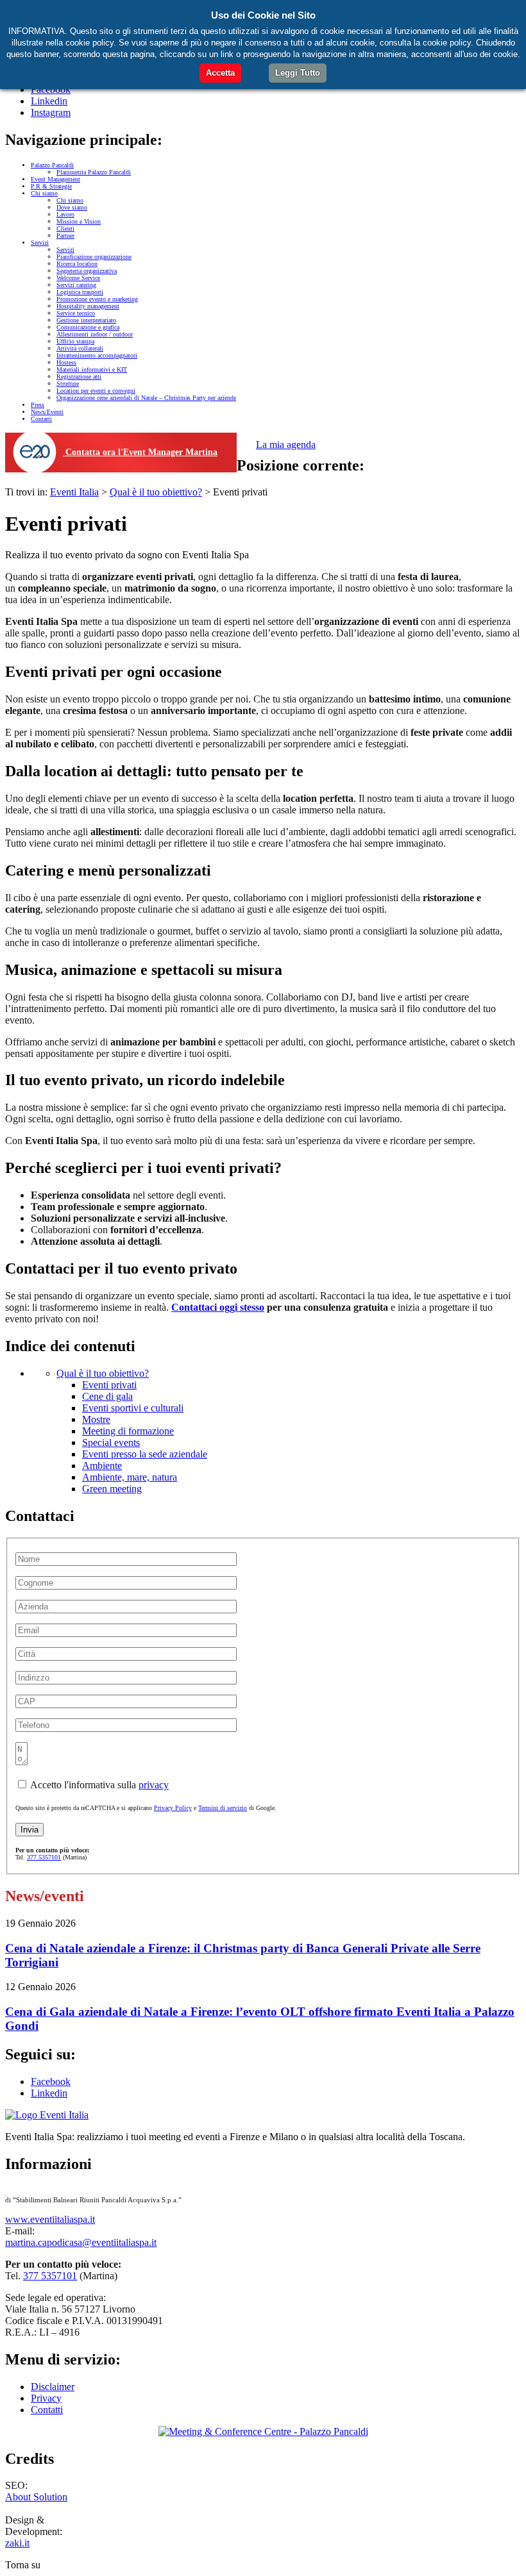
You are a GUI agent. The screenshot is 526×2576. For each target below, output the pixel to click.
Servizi (40, 243)
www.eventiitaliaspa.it (50, 2219)
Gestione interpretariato (86, 320)
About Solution (36, 2497)
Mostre (96, 1419)
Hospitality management (88, 306)
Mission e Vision (79, 221)
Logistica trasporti (80, 292)
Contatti (41, 419)
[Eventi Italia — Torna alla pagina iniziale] (47, 2115)
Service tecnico (76, 313)
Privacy (46, 2398)
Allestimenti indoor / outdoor (95, 334)
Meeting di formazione (128, 1431)
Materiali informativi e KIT (92, 370)
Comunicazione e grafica (88, 327)
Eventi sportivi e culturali (133, 1408)
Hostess (66, 362)
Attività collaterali (80, 348)
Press (38, 405)
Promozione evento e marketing (97, 299)
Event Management (55, 179)
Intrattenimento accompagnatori (97, 355)
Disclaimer (53, 2387)
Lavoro (65, 214)
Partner (65, 236)
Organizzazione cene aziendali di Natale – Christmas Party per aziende (146, 398)
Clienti (65, 229)
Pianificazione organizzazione (94, 257)
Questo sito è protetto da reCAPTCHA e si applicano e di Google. (146, 1808)
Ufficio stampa (75, 341)
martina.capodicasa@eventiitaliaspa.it (81, 2242)
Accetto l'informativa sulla (98, 1785)
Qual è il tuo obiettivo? (103, 1373)
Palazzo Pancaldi (52, 165)
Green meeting (112, 1489)
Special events (111, 1442)
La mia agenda (286, 445)
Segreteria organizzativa (87, 271)
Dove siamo (72, 207)
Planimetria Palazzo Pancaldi (94, 172)
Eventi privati (109, 1385)
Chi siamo (44, 193)
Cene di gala (107, 1396)
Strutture (68, 384)
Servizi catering (76, 285)
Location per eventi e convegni (96, 391)
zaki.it (17, 2543)
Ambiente (102, 1466)
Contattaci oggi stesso (218, 1307)
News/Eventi (47, 412)
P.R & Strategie (51, 186)
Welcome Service (78, 278)
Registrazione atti (79, 377)
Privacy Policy (173, 1808)
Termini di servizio (223, 1808)
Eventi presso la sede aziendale (145, 1454)
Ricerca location (77, 264)
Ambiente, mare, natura (130, 1477)
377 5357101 (44, 1857)
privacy (154, 1785)
